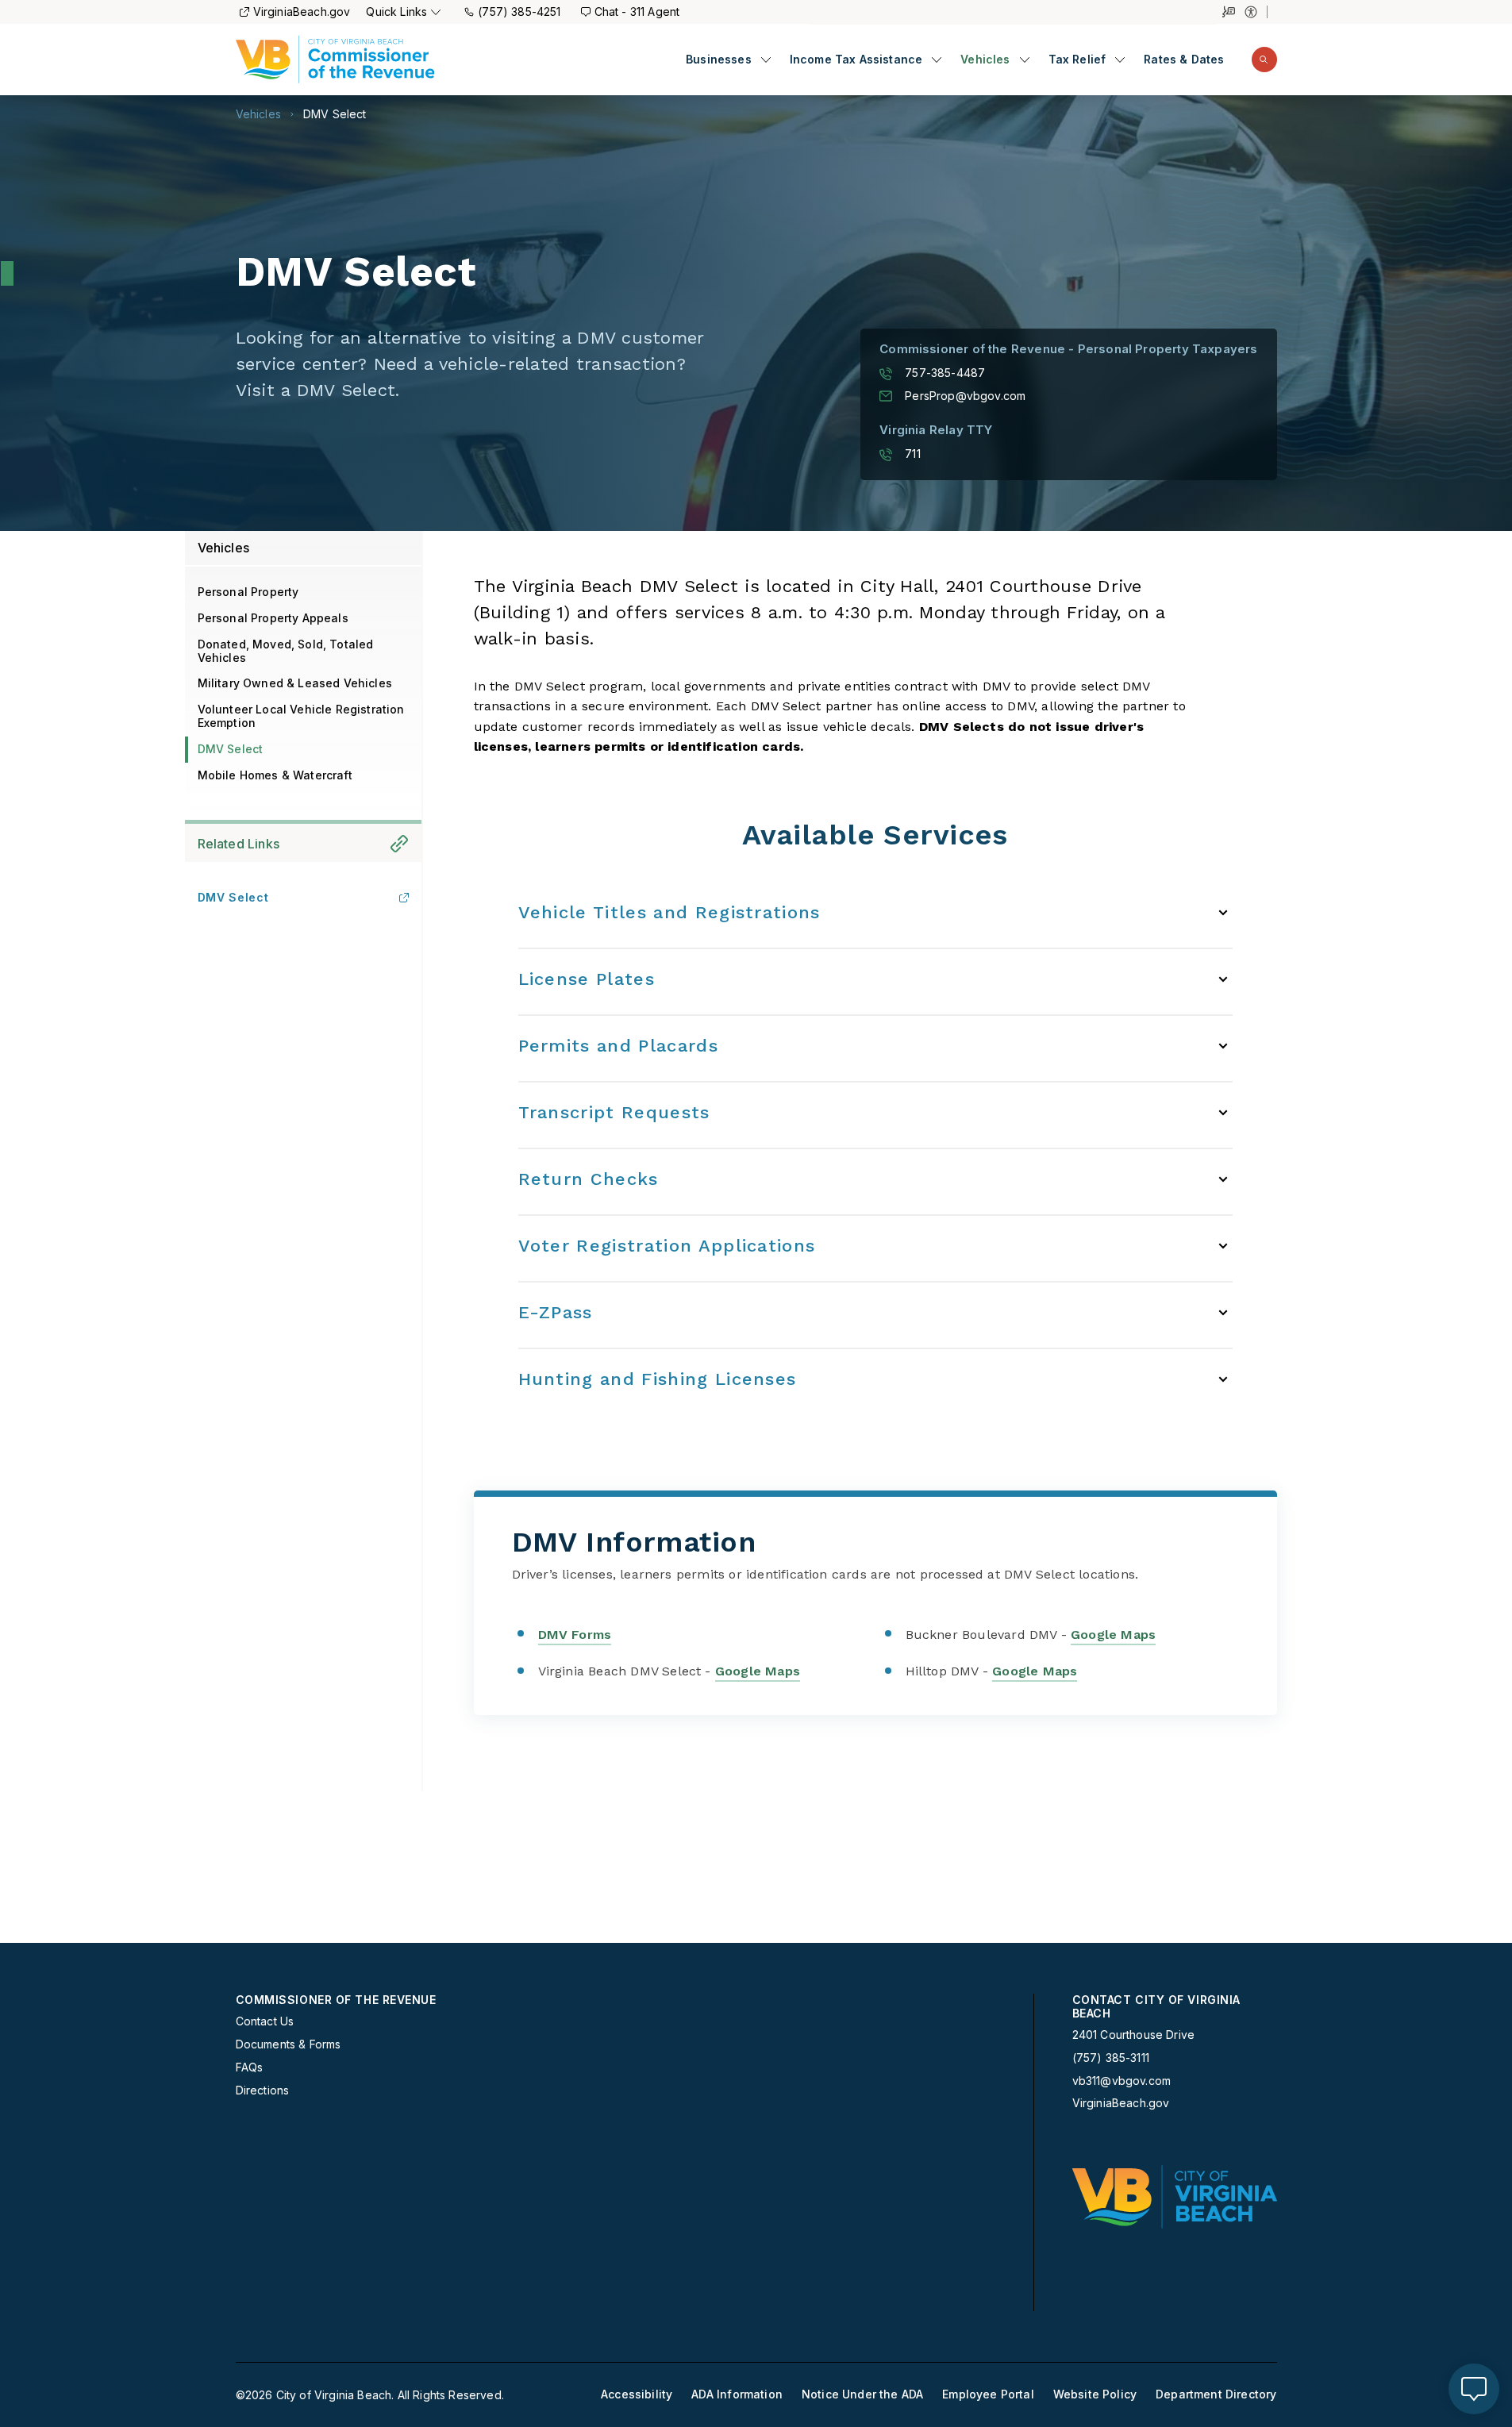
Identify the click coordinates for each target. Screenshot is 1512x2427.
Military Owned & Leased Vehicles (295, 683)
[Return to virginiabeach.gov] (1175, 2197)
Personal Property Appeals (273, 618)
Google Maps (1113, 1635)
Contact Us (265, 2021)
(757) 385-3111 (1111, 2058)
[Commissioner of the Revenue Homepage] (335, 60)
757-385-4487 (945, 373)
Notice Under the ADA (862, 2394)
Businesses (719, 60)
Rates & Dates (1184, 60)
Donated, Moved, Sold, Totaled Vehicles (286, 651)
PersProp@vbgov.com (965, 396)
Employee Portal (988, 2394)
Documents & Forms (289, 2044)
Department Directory (1216, 2394)
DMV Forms (575, 1635)
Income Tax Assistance (856, 60)
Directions (263, 2090)
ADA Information (737, 2394)
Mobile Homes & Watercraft (275, 775)
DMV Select (335, 114)
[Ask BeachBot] (1474, 2389)
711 (913, 454)
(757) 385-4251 (519, 12)
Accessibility (637, 2394)
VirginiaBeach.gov (302, 12)
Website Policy (1095, 2394)
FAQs (250, 2067)
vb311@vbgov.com (1122, 2081)
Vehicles (985, 60)
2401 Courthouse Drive (1134, 2035)
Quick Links (396, 12)
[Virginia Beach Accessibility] (1256, 12)
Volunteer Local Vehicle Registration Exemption (301, 716)
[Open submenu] (766, 60)
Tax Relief (1077, 60)
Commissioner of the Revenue (336, 2000)
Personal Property (248, 592)
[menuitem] (728, 60)
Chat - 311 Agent (637, 12)
